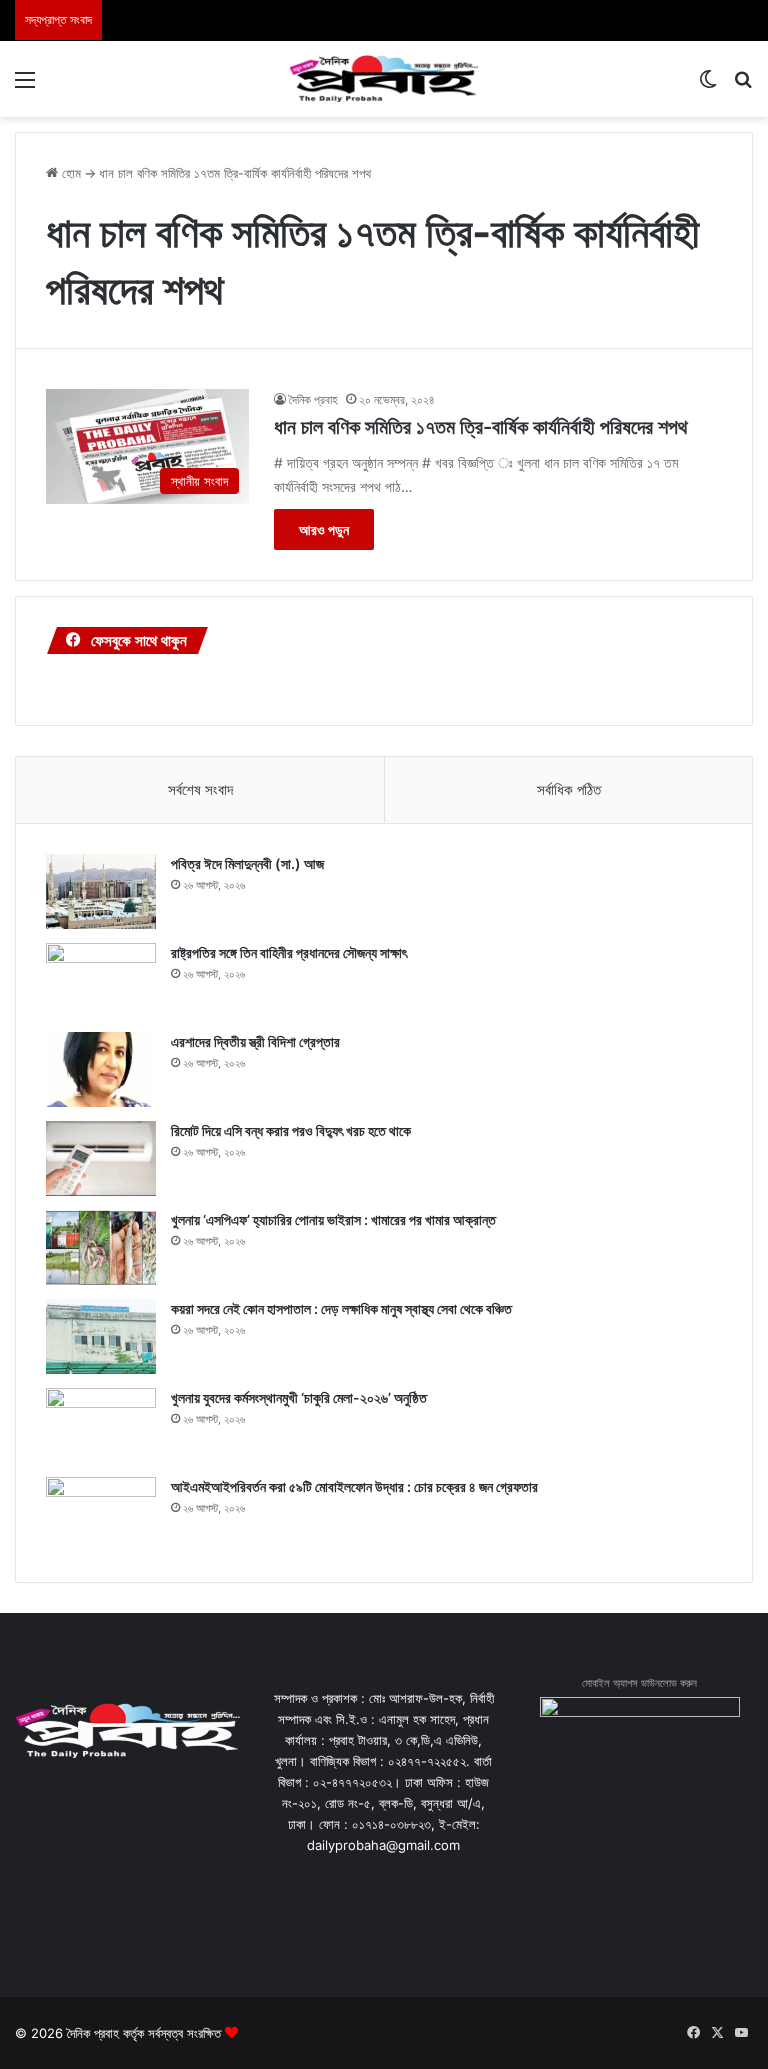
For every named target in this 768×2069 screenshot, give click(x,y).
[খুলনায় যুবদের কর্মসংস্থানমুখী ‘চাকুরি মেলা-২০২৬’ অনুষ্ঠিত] (101, 1425)
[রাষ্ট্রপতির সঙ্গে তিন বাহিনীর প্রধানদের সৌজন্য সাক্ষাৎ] (101, 980)
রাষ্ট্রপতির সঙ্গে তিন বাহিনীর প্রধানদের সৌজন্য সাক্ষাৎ (289, 952)
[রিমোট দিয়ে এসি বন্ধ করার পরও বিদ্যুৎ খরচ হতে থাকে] (101, 1158)
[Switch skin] (708, 86)
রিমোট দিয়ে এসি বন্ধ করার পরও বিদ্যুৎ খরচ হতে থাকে (291, 1130)
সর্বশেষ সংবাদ (200, 789)
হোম (69, 173)
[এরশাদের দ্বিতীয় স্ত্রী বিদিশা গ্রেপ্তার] (101, 1069)
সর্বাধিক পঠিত (569, 789)
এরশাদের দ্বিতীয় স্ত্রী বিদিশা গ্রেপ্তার (255, 1041)
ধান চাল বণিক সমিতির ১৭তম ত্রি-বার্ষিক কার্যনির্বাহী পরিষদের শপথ (481, 427)
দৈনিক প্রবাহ (313, 399)
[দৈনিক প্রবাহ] (384, 79)
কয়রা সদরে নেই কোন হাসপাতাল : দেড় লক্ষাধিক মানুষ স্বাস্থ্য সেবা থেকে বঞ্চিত (341, 1308)
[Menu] (25, 86)
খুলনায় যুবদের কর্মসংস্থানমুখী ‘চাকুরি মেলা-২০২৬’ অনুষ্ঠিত (299, 1397)
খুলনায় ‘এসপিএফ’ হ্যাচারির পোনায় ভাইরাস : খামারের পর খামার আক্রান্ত (333, 1219)
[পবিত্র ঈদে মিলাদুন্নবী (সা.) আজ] (101, 891)
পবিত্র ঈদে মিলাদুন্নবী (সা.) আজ (247, 863)
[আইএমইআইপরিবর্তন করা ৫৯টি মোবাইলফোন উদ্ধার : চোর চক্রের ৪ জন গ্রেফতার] (101, 1514)
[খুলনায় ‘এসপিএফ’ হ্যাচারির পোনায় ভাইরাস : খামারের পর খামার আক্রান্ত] (101, 1247)
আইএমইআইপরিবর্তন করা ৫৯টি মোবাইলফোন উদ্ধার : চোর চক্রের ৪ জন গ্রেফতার (354, 1486)
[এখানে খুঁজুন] (743, 86)
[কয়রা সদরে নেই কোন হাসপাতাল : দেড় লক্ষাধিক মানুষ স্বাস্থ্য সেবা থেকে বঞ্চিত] (101, 1336)
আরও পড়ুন (324, 529)
